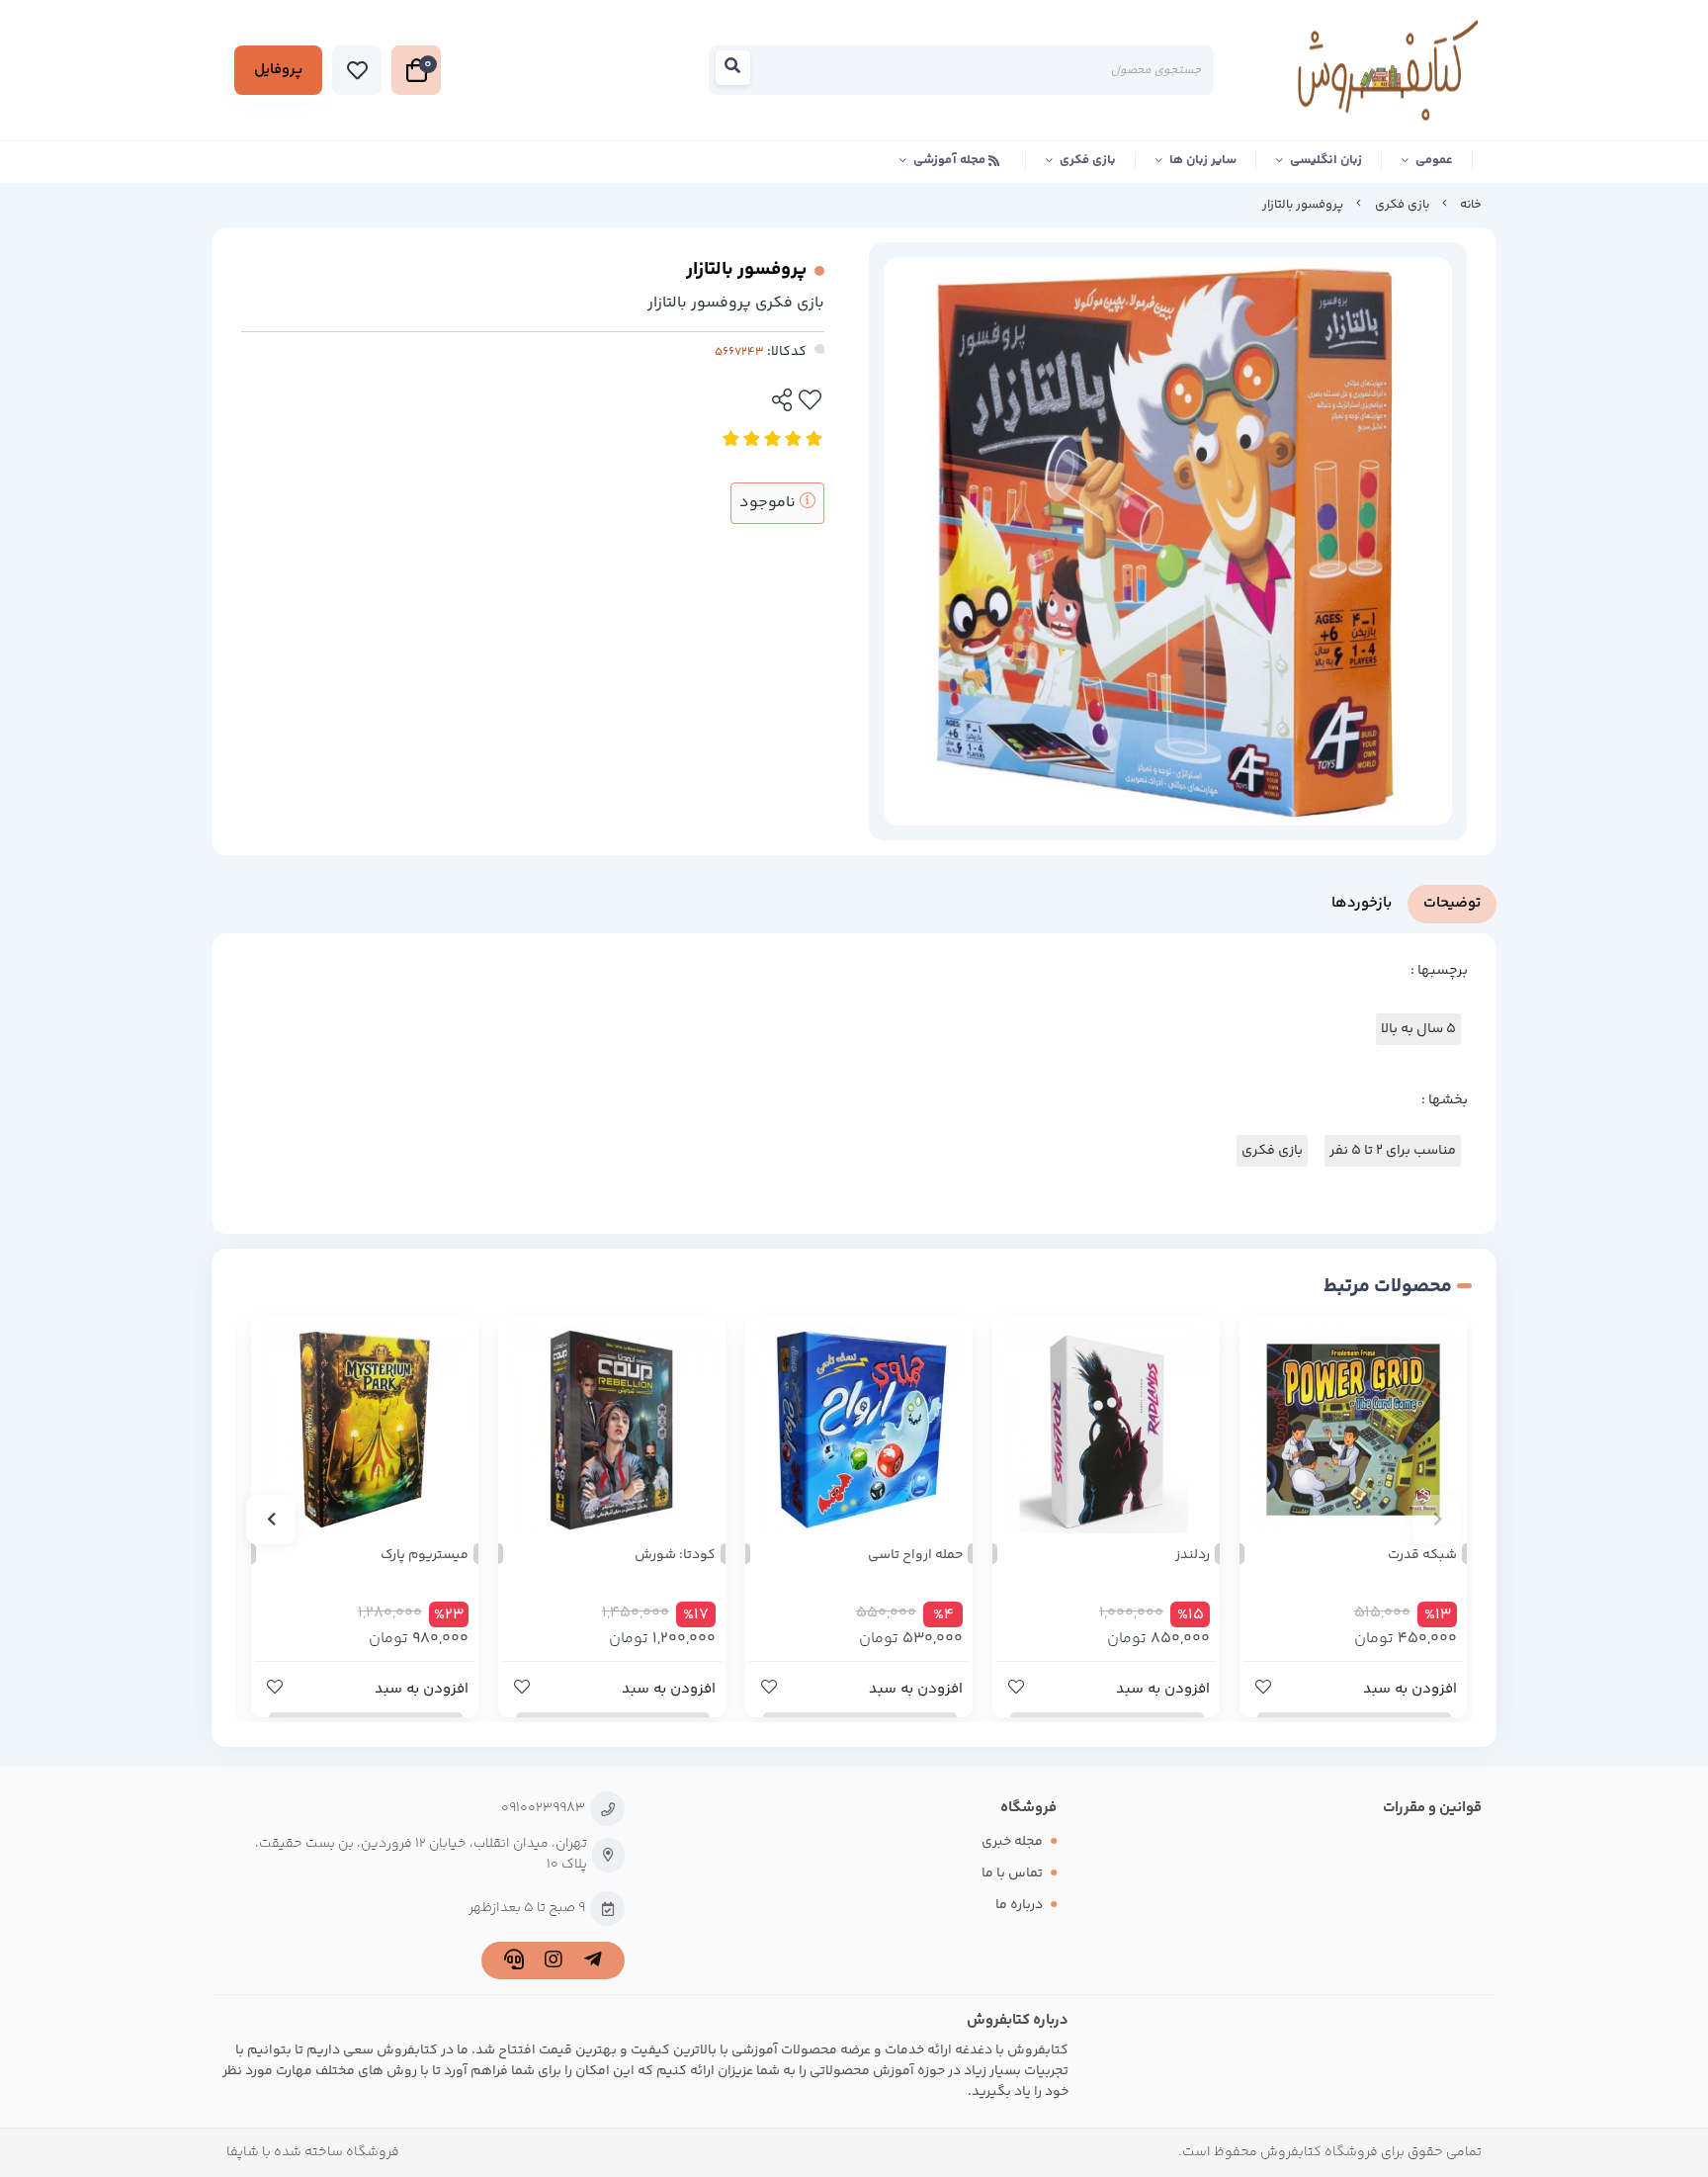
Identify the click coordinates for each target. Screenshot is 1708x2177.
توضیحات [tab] (1452, 903)
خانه (1471, 205)
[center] (739, 71)
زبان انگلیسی (1326, 160)
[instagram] (553, 1963)
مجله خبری (1012, 1842)
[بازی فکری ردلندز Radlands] (1106, 1430)
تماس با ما (1012, 1873)
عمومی (1434, 160)
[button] (1437, 1520)
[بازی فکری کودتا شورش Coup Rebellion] (612, 1430)
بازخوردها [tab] (1362, 903)
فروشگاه (1028, 1808)
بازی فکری (1088, 160)
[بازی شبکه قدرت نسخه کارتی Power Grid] (1353, 1430)
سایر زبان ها (1203, 160)
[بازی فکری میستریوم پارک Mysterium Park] (365, 1430)
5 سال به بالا (1418, 1029)
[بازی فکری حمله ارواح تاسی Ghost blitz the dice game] (859, 1430)
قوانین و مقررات (1432, 1808)
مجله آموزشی (951, 160)
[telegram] (593, 1963)
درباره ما (1019, 1905)
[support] (513, 1963)
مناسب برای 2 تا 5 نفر (1393, 1151)
